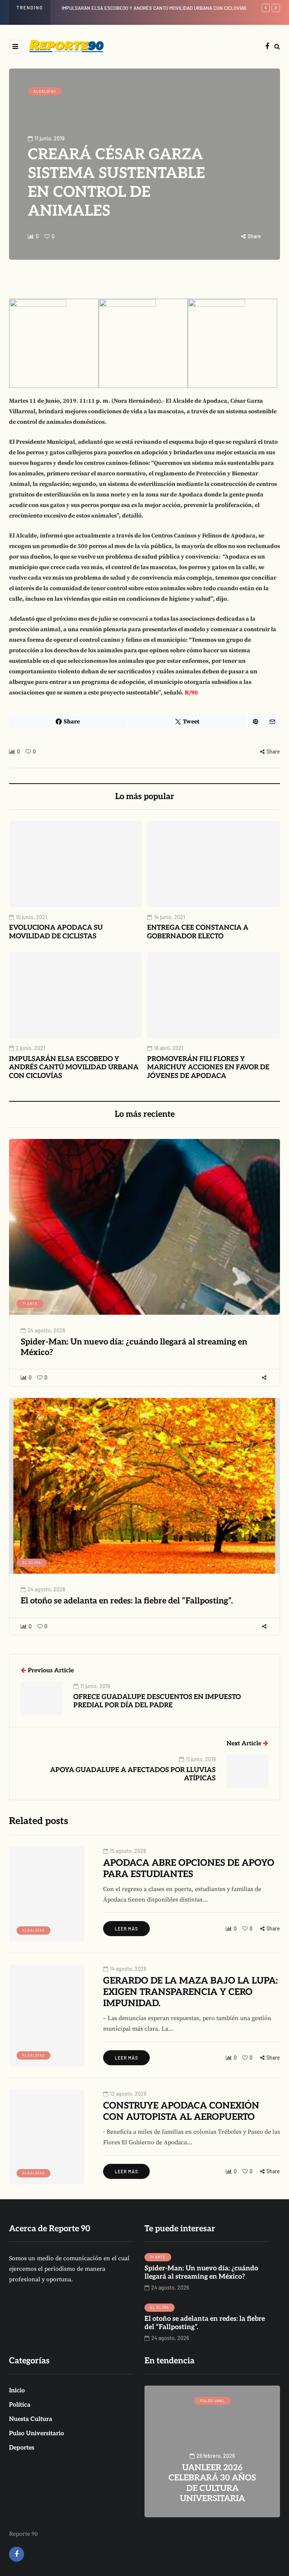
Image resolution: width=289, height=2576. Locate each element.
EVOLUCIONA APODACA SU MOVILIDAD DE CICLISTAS (56, 932)
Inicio (17, 2391)
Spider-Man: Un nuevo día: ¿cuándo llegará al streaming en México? (134, 1347)
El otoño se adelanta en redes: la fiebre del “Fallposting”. (127, 1601)
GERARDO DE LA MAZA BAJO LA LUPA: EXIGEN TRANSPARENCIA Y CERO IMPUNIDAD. (190, 1992)
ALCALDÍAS (45, 91)
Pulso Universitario (37, 2434)
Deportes (22, 2448)
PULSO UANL (212, 2401)
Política (20, 2405)
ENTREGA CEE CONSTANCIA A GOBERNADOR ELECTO (198, 932)
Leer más (126, 1929)
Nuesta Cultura (31, 2419)
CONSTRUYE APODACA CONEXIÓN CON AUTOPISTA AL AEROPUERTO (181, 2111)
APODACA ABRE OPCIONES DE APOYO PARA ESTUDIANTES (189, 1869)
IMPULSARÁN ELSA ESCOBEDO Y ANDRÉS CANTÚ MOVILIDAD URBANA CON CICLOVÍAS (74, 1067)
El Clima (32, 1562)
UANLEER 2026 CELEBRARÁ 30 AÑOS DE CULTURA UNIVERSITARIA (133, 8)
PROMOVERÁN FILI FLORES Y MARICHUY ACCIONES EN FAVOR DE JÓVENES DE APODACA (208, 1067)
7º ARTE (30, 1303)
